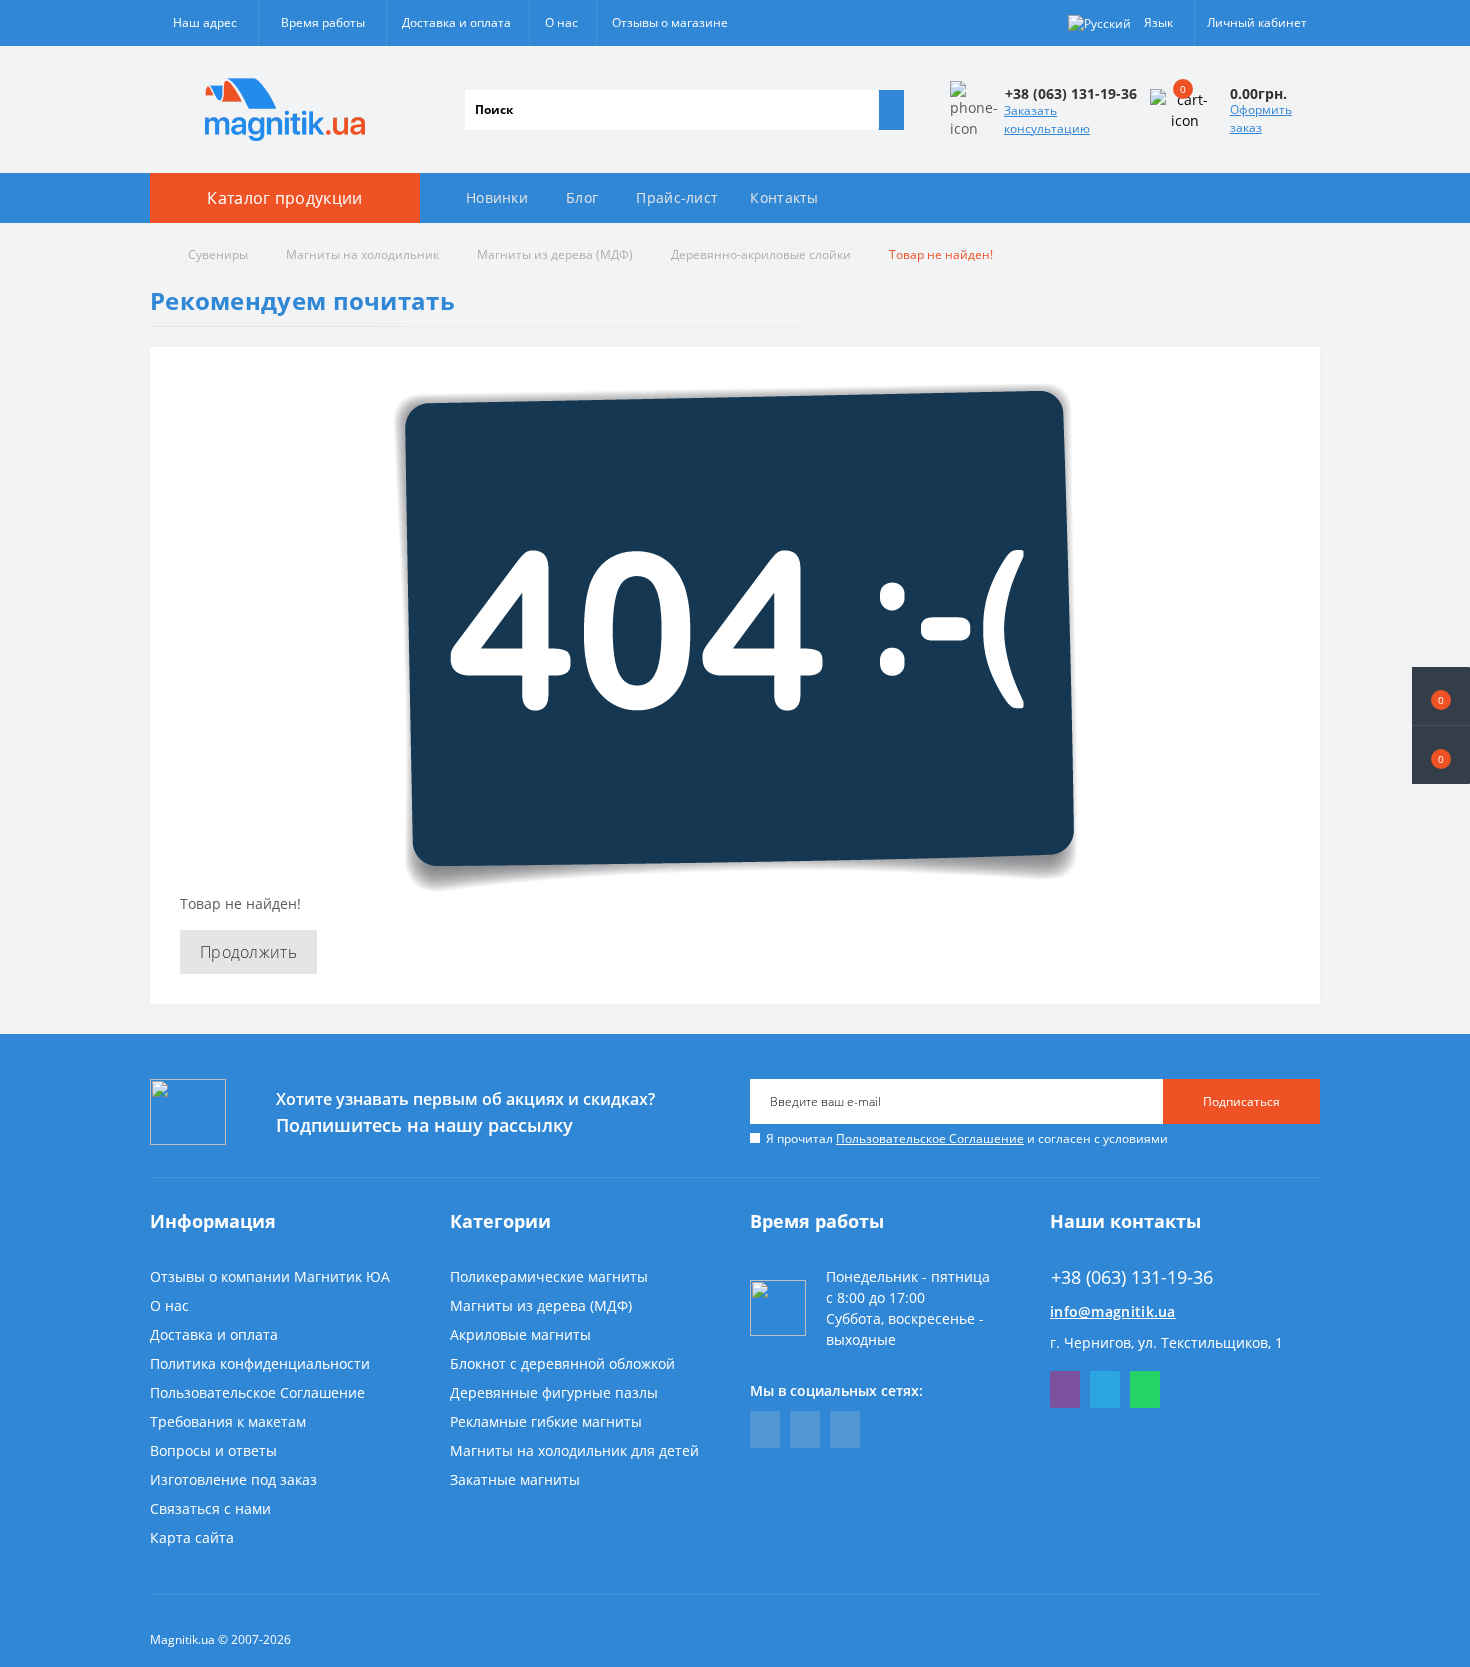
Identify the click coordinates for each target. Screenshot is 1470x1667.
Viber (1065, 1389)
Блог (582, 197)
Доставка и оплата (456, 22)
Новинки (497, 197)
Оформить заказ (1261, 118)
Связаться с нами (210, 1508)
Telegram (1105, 1389)
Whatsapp (1145, 1389)
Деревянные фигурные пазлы (554, 1392)
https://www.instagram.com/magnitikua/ (845, 1429)
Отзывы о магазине (670, 22)
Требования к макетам (228, 1421)
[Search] (891, 110)
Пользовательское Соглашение (930, 1138)
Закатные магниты (515, 1479)
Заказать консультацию (1047, 119)
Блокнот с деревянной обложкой (562, 1363)
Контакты (784, 197)
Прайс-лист (677, 197)
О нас (561, 22)
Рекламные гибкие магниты (546, 1421)
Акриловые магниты (520, 1334)
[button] (1441, 755)
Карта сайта (192, 1537)
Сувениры (218, 254)
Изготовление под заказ (233, 1479)
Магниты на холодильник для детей (574, 1450)
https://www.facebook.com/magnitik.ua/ (765, 1429)
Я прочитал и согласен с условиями (967, 1138)
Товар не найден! (941, 254)
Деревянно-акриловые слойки (761, 254)
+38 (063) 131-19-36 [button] (1132, 1277)
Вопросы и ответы (213, 1450)
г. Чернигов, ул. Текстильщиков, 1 (1166, 1342)
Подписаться (1241, 1101)
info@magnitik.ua (1113, 1311)
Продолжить (248, 952)
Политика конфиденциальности (260, 1363)
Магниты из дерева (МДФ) (555, 254)
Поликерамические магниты (549, 1276)
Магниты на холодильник (362, 254)
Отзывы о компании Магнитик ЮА (270, 1276)
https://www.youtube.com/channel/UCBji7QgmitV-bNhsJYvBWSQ (805, 1429)
